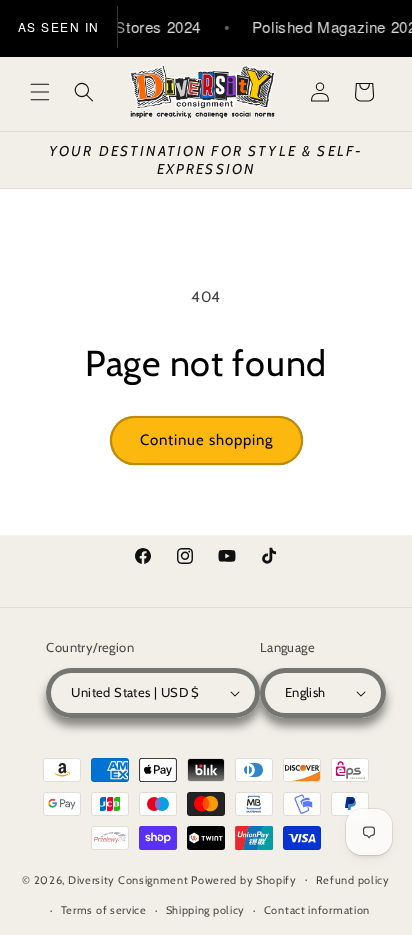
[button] (40, 92)
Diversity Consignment (128, 879)
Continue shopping (206, 440)
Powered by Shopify (244, 879)
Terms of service (104, 910)
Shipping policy (206, 910)
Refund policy (353, 880)
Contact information (317, 910)
